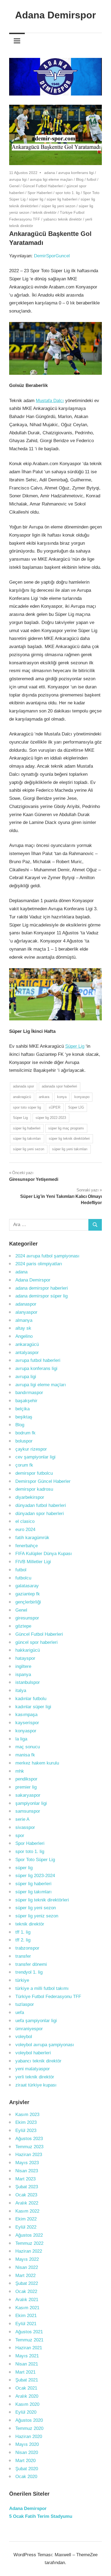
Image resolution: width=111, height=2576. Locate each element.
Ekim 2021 (26, 2316)
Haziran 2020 (29, 2437)
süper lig (36, 199)
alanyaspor (26, 1312)
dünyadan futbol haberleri (41, 1505)
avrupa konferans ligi (76, 173)
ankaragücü (27, 1344)
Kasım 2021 (27, 2308)
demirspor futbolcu (34, 1473)
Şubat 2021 (27, 2380)
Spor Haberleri (40, 193)
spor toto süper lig (27, 1107)
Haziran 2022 (29, 2251)
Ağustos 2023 (29, 2139)
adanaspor (26, 1304)
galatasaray (27, 1586)
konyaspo (82, 1097)
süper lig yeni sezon (58, 206)
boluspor (24, 1441)
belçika (22, 1409)
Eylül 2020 (26, 2412)
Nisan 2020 (27, 2452)
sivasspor (25, 1827)
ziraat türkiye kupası (36, 2085)
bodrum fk (25, 1433)
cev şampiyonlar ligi (35, 1457)
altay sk (23, 1328)
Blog (80, 179)
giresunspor (27, 1618)
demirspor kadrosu (34, 1489)
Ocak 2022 (26, 2291)
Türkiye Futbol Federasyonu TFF (48, 1997)
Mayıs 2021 (27, 2356)
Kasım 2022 (27, 2211)
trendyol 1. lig (29, 1972)
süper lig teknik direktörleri (69, 1138)
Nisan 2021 (27, 2364)
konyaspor (26, 1731)
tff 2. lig (23, 1940)
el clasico (25, 1521)
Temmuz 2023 (29, 2147)
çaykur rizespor (31, 1449)
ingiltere (23, 1666)
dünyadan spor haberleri (40, 1514)
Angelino (24, 1336)
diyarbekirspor (30, 1497)
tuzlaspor (25, 2004)
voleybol (24, 2037)
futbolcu (23, 1578)
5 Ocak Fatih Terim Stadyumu (41, 2516)
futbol (91, 179)
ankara (44, 1097)
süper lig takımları (27, 1138)
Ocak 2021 (26, 2388)
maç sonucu (28, 1747)
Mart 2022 (25, 2276)
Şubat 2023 (27, 2187)
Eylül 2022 (26, 2227)
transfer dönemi (31, 1964)
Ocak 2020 (26, 2477)
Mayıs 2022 (27, 2259)
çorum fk (24, 1465)
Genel (14, 186)
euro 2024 (25, 1529)
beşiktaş (24, 1417)
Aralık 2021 (27, 2300)
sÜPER (55, 1107)
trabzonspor (27, 1948)
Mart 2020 (25, 2461)
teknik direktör (45, 212)
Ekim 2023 (26, 2122)
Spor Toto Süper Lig (35, 1860)
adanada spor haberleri (59, 1086)
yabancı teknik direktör (63, 219)
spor (20, 1836)
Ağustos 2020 (29, 2420)
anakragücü (22, 1097)
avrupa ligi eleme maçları (51, 179)
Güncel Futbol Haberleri (43, 186)
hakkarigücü (28, 1650)
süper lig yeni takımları (70, 1149)
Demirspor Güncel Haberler (43, 1481)
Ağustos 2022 (29, 2235)
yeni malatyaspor (33, 2069)
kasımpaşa (26, 1715)
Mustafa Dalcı (50, 401)
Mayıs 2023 (27, 2163)
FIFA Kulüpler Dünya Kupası (44, 1554)
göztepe (23, 1626)
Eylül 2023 (26, 2130)
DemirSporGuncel (52, 256)
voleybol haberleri (33, 2053)
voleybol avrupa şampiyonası (45, 2045)
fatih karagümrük (32, 1538)
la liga (21, 1739)
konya (62, 1097)
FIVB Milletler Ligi (33, 1562)
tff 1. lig (23, 1932)
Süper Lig (75, 1046)
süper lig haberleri (62, 199)
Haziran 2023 (29, 2155)
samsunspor (28, 1811)
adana (50, 173)
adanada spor (23, 1086)
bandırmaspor (29, 1393)
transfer (23, 1956)
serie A (22, 1819)
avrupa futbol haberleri (38, 1360)
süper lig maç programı (66, 1128)
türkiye (22, 1980)
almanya (24, 1320)
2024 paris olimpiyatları (39, 1264)
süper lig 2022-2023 (51, 1118)
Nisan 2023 (27, 2171)
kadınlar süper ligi (33, 1707)
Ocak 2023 (26, 2195)
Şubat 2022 (27, 2283)
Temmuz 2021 (29, 2340)
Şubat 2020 (27, 2469)
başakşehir (26, 1401)
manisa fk (25, 1755)
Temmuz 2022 (29, 2243)
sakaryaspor (28, 1795)
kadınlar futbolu (31, 1699)
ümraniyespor (29, 2029)
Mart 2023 (25, 2179)
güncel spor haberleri (37, 1642)
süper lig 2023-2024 (35, 1876)
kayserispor (27, 1723)
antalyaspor (27, 1353)
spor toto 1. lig (68, 193)
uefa (20, 2012)
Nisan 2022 (27, 2267)
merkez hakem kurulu (37, 1763)
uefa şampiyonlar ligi (36, 2021)
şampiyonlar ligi (31, 1803)
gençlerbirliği (28, 1602)
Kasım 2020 (27, 2404)
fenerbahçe (27, 1546)
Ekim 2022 (26, 2219)
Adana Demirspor (55, 15)
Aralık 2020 (27, 2396)
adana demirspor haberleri (42, 1288)
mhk (20, 1771)
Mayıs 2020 (27, 2444)
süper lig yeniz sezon (37, 1916)
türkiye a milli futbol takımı (42, 1988)
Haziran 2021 (29, 2348)
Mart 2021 (25, 2372)
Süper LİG (76, 1107)
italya (21, 1690)
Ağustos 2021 (29, 2332)
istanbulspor (28, 1682)
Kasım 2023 (27, 2115)
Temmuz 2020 (29, 2428)
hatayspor (25, 1658)
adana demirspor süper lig (41, 1296)
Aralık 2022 (27, 2203)
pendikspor (26, 1779)
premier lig (26, 1787)
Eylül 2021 (26, 2324)
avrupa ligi (18, 179)
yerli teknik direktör (35, 2077)
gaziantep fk (28, 1594)
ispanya (23, 1675)
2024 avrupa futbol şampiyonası (47, 1256)
